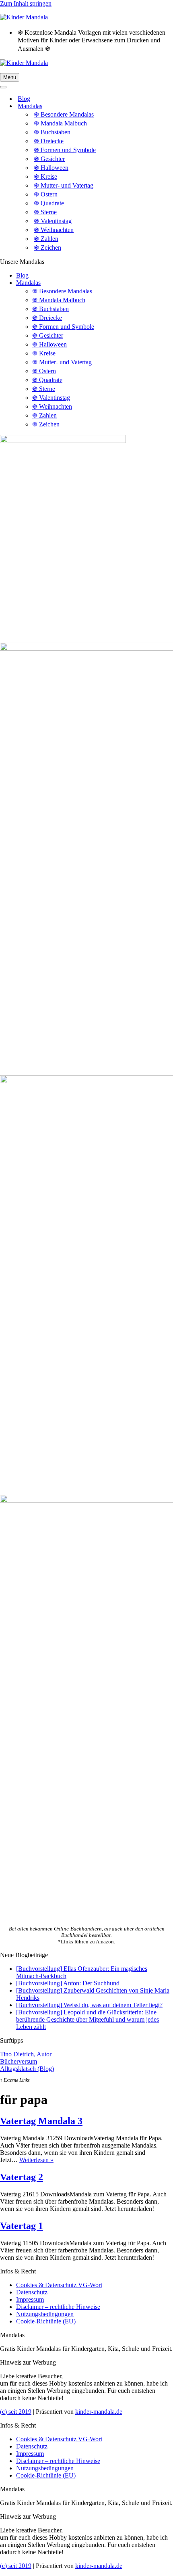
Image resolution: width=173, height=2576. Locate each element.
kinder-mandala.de (99, 2412)
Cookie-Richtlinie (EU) (46, 2321)
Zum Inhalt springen (26, 3)
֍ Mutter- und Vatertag (64, 185)
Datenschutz (32, 2292)
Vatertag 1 (22, 2226)
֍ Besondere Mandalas (64, 114)
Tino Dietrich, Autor (26, 2054)
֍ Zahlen (46, 239)
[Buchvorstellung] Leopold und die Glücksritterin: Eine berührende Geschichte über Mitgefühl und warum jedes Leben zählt (88, 2019)
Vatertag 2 (22, 2177)
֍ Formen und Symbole (65, 150)
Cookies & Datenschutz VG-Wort (59, 2285)
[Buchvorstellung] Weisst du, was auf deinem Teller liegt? (89, 2005)
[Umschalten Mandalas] (141, 106)
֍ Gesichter (49, 159)
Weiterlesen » (36, 2160)
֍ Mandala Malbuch (60, 123)
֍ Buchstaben (52, 132)
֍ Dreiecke (49, 141)
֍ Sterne (45, 212)
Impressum (30, 2299)
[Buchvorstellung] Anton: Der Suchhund (68, 1983)
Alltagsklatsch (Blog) (27, 2069)
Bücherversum (19, 2061)
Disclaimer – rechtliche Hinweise (58, 2307)
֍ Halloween (51, 168)
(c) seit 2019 (16, 2412)
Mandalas (28, 283)
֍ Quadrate (49, 203)
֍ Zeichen (47, 248)
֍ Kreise (45, 177)
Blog (24, 99)
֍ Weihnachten (54, 230)
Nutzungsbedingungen (45, 2314)
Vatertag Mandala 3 (41, 2121)
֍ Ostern (46, 194)
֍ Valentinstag (53, 221)
